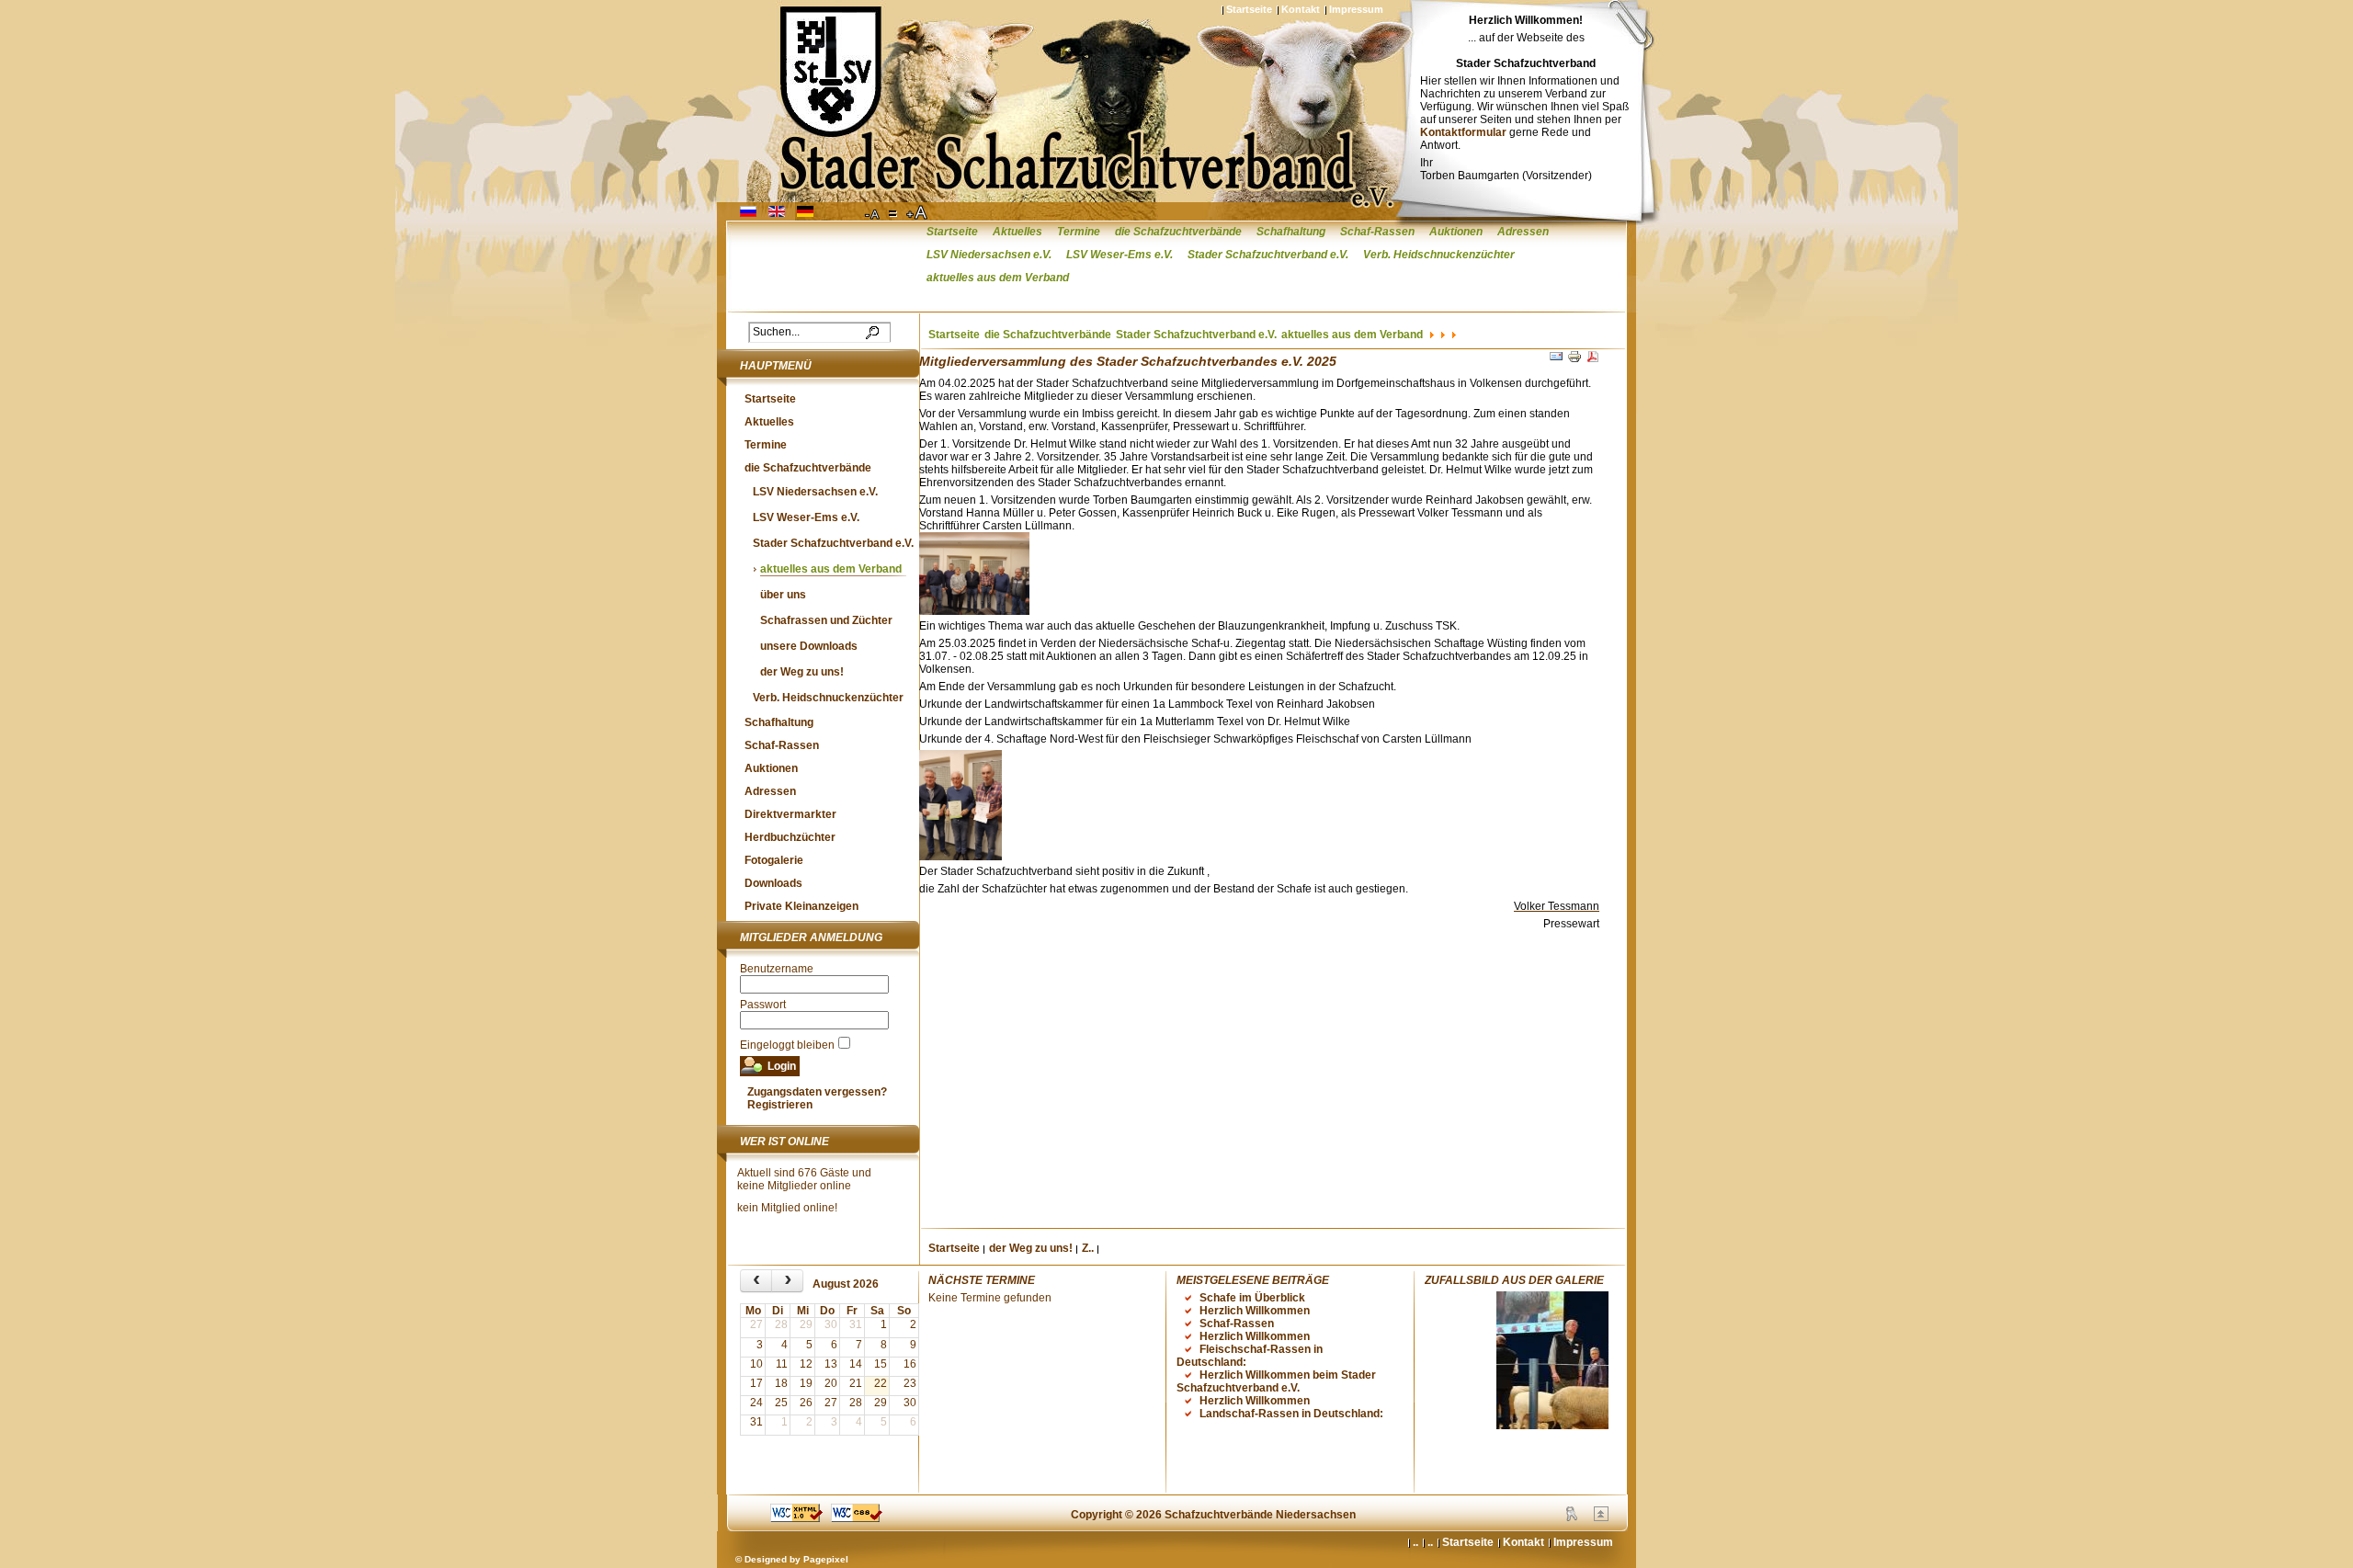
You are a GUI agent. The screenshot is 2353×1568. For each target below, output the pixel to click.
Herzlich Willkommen (1255, 1311)
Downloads (773, 883)
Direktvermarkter (790, 814)
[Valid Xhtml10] (796, 1518)
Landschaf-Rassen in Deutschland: (1291, 1414)
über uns (783, 595)
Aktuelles (1017, 232)
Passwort (763, 1005)
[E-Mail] (1556, 360)
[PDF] (1593, 360)
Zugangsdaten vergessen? (817, 1092)
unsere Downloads (809, 646)
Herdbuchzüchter (790, 837)
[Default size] (894, 213)
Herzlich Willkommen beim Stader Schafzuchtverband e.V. (1276, 1381)
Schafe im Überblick (1252, 1298)
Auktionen (1456, 232)
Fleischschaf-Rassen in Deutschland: (1250, 1356)
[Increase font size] (918, 213)
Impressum (1356, 9)
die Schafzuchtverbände (1178, 232)
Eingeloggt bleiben (787, 1045)
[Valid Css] (857, 1518)
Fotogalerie (774, 860)
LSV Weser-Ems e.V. (1120, 255)
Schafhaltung (1291, 232)
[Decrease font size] (873, 213)
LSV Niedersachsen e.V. (989, 255)
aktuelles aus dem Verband (998, 278)
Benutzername (777, 969)
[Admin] (1572, 1517)
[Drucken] (1574, 360)
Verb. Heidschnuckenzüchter (1439, 255)
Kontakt (1301, 9)
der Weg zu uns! (802, 672)
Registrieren (780, 1105)
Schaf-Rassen (1377, 232)
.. (1430, 1542)
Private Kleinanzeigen (801, 906)
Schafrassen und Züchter (826, 620)
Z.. (1088, 1248)
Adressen (1523, 232)
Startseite (1249, 9)
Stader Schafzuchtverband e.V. (1268, 255)
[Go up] (1601, 1517)
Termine (1079, 232)
